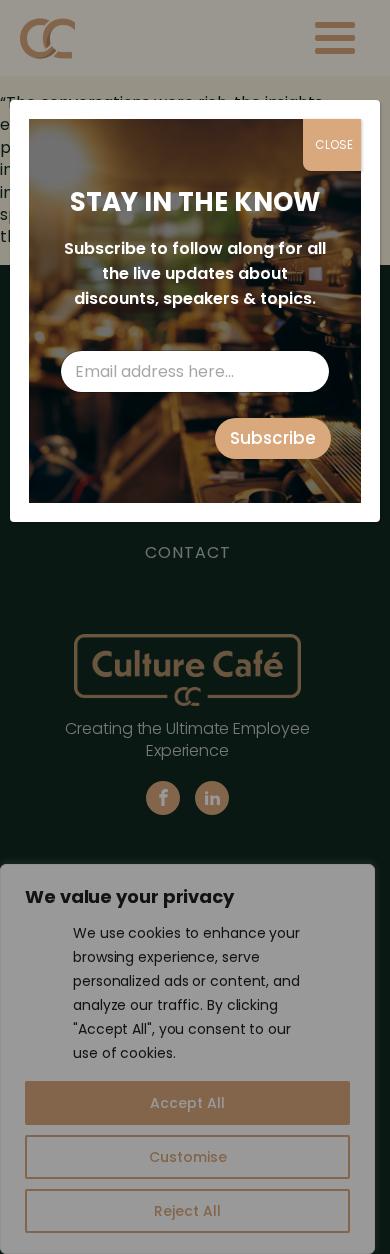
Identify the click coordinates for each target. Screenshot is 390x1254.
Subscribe (273, 438)
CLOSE (334, 144)
